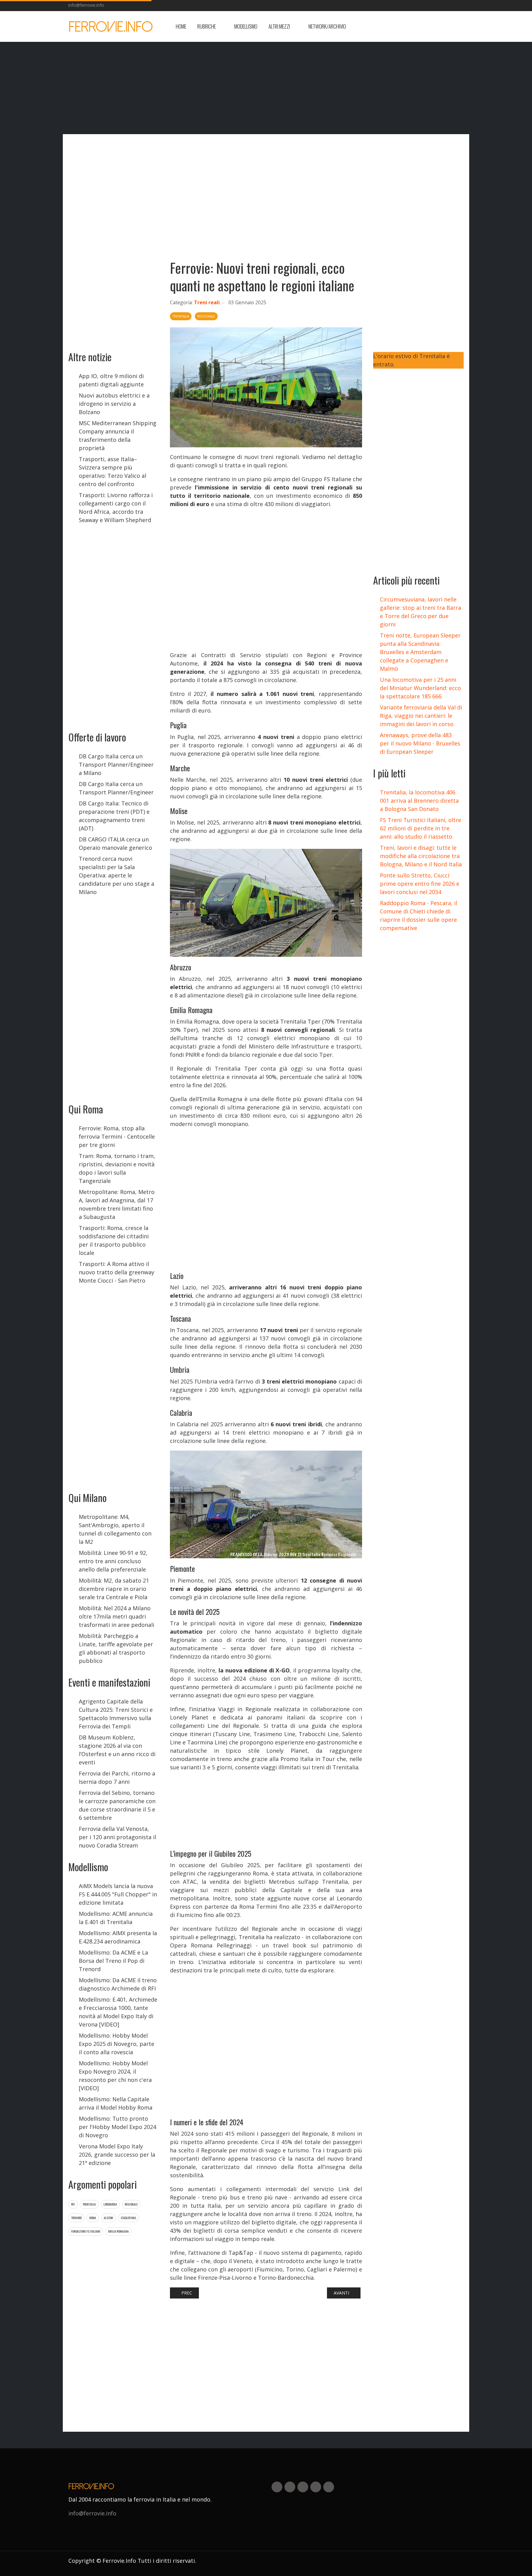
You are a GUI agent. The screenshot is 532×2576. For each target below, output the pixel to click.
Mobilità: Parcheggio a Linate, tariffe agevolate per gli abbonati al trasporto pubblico (116, 1648)
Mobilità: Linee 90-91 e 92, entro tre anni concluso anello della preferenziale (113, 1561)
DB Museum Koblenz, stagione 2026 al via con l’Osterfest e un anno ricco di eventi (117, 1750)
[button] (210, 26)
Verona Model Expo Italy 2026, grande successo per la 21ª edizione (117, 2155)
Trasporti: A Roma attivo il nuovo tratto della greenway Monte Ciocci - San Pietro (117, 1272)
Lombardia (110, 2204)
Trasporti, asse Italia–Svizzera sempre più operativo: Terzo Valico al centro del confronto (113, 471)
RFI (73, 2204)
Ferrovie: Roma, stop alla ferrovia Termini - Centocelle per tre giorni (117, 1136)
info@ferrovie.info (86, 5)
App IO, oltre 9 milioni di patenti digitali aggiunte (111, 380)
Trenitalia (89, 2204)
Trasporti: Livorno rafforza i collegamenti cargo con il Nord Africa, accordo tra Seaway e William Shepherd (116, 507)
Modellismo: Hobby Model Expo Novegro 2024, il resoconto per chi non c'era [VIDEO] (115, 2076)
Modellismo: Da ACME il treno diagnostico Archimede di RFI (118, 1984)
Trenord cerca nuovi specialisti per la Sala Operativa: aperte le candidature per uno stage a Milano (117, 875)
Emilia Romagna (118, 2231)
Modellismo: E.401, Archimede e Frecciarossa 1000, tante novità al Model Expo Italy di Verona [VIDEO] (118, 2012)
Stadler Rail (129, 2218)
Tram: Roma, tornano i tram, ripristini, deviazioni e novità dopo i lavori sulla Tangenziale (117, 1168)
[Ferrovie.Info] (111, 26)
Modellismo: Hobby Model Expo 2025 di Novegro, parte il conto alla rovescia (117, 2044)
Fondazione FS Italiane (86, 2231)
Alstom (108, 2218)
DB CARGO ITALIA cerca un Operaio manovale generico (115, 843)
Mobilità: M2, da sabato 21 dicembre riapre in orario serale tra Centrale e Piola (114, 1589)
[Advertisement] (414, 26)
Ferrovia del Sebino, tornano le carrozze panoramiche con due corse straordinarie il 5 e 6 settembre (117, 1805)
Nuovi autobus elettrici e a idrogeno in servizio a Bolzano (114, 404)
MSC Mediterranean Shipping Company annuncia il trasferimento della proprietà (118, 435)
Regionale (131, 2204)
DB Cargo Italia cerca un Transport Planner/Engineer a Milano (116, 765)
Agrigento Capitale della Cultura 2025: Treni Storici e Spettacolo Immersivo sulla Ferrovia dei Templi (116, 1714)
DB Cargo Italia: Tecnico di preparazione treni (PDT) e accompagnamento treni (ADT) (114, 816)
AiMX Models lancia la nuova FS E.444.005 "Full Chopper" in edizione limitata (118, 1894)
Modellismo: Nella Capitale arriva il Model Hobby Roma (116, 2103)
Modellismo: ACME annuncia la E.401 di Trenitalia (116, 1918)
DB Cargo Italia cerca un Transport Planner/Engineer (116, 788)
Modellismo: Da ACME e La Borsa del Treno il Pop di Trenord (113, 1961)
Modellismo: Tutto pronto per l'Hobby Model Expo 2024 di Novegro (117, 2127)
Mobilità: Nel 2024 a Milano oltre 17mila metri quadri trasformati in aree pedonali (117, 1616)
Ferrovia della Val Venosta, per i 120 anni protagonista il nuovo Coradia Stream (117, 1837)
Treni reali (207, 302)
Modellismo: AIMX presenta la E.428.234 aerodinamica (118, 1937)
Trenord (76, 2218)
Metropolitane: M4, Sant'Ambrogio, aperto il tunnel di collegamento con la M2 (115, 1529)
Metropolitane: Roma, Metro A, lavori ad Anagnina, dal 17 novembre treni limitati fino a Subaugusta (117, 1204)
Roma (93, 2218)
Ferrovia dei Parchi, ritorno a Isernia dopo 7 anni (117, 1777)
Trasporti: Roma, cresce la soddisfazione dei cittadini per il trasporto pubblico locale (114, 1240)
